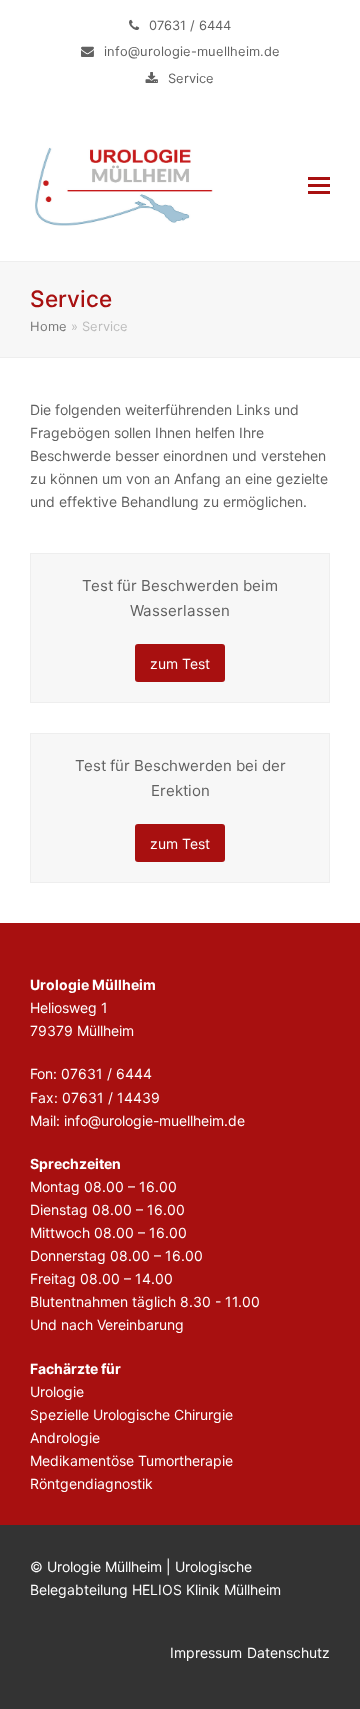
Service (191, 78)
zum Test (180, 663)
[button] (319, 185)
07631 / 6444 (190, 25)
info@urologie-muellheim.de (192, 51)
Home (48, 326)
